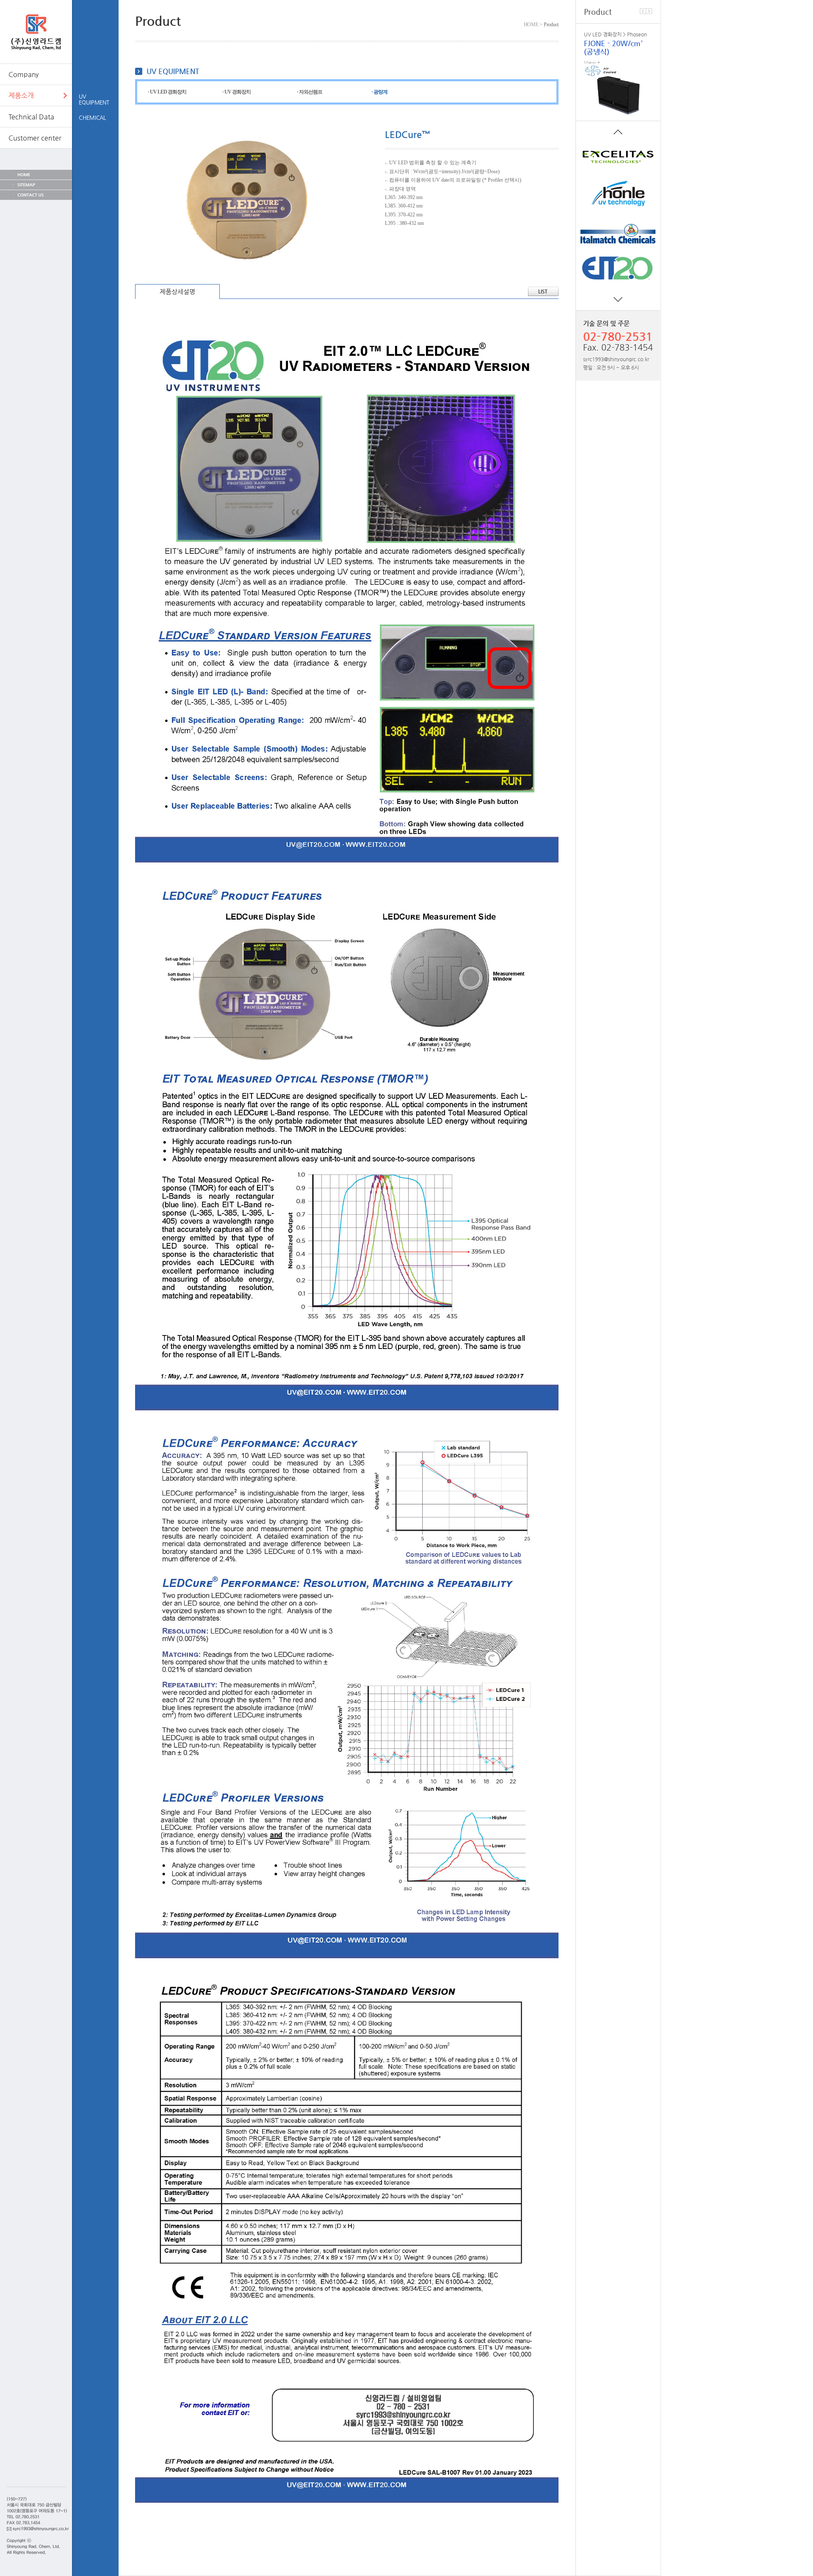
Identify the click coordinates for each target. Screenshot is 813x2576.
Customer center (35, 138)
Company (24, 74)
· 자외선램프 (310, 92)
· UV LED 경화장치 (167, 92)
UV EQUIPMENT (94, 99)
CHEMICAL (92, 117)
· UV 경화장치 (236, 92)
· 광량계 (379, 92)
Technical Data (31, 117)
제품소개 (21, 95)
